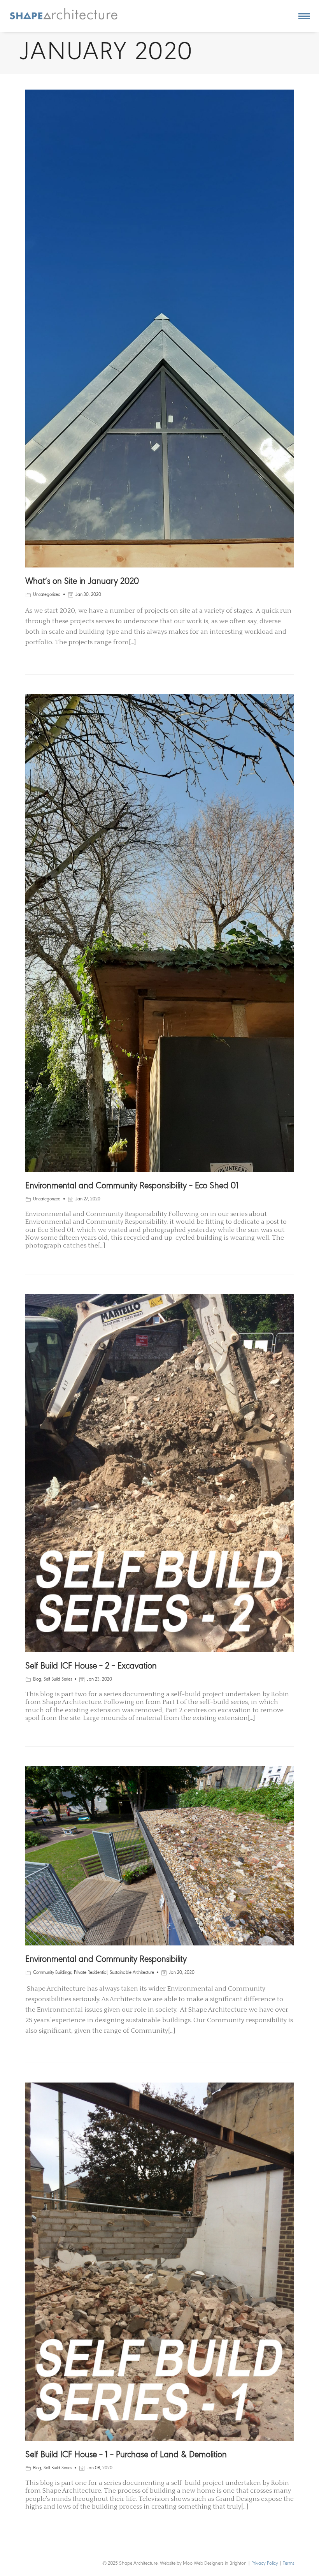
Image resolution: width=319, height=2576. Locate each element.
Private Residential (91, 1973)
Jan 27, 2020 (88, 1199)
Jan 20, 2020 (182, 1973)
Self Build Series (58, 1679)
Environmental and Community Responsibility (106, 1960)
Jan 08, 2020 (100, 2468)
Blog (37, 1679)
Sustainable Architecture (132, 1973)
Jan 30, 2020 (88, 595)
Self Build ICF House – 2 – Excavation (91, 1666)
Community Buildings (52, 1973)
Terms (289, 2563)
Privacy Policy (265, 2563)
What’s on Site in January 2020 (82, 582)
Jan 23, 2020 (99, 1679)
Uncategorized (47, 595)
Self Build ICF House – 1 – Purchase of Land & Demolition (126, 2455)
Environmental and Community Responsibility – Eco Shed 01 (132, 1186)
